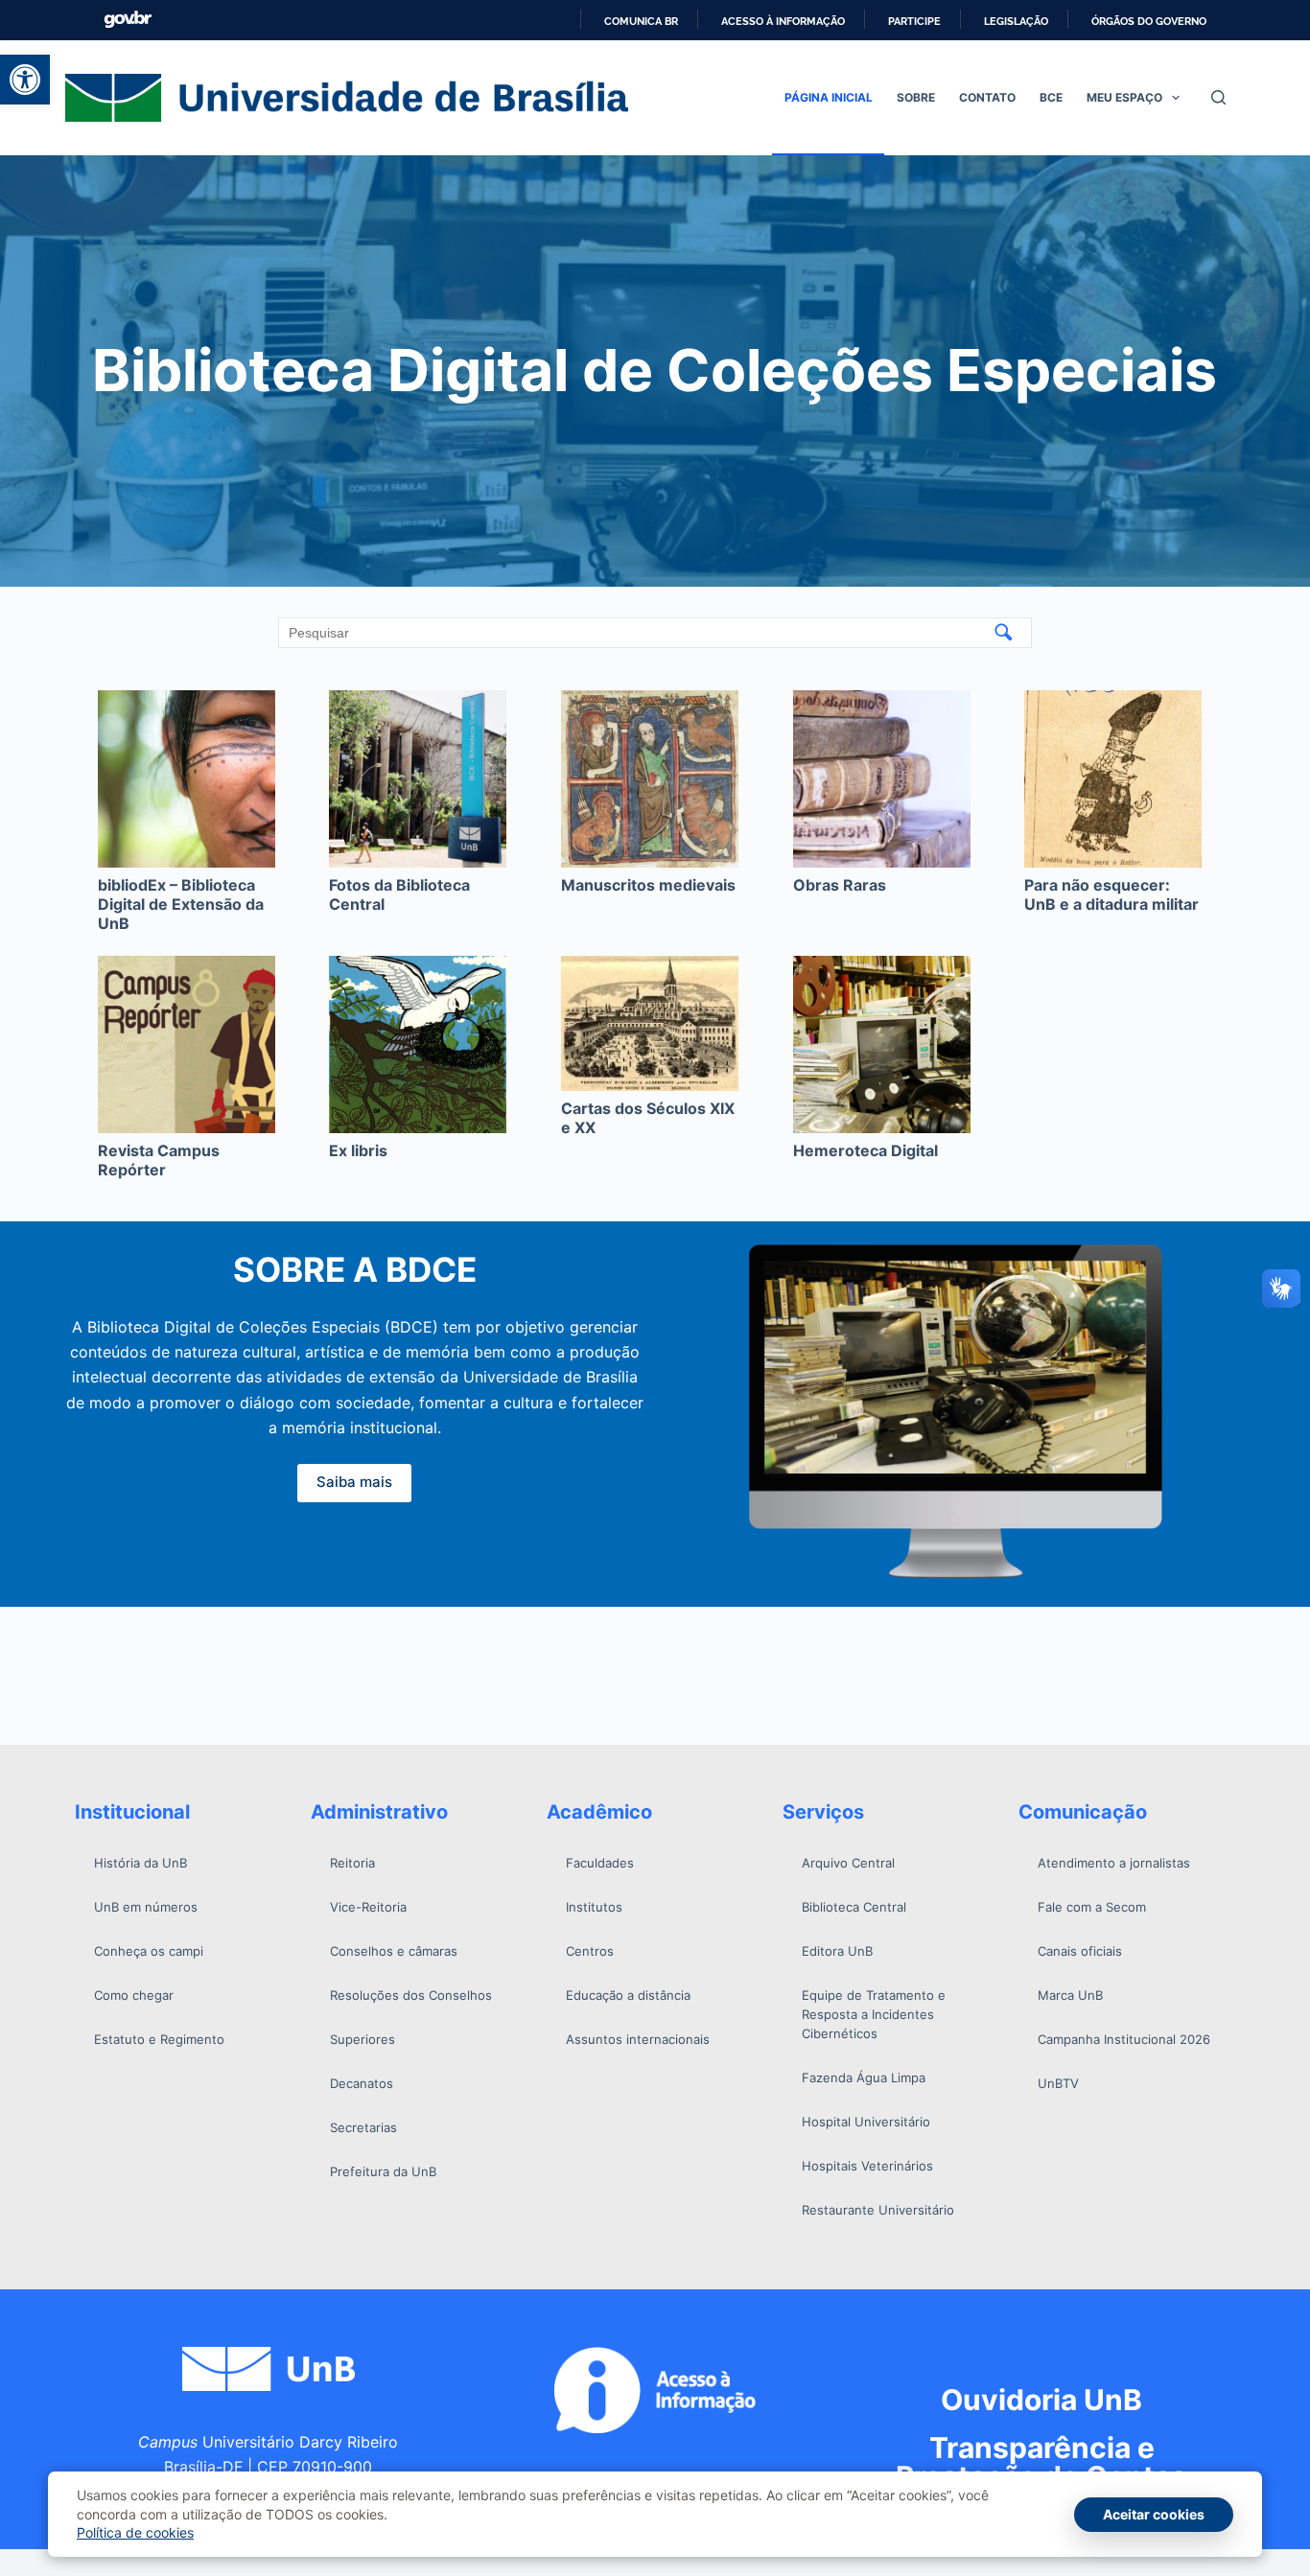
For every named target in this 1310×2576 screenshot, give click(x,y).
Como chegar (134, 1995)
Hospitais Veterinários (867, 2166)
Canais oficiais (1080, 1951)
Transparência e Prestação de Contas (1041, 2462)
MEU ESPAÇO (1124, 97)
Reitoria (352, 1863)
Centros (590, 1951)
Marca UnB (1070, 1995)
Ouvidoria (1041, 2400)
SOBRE (916, 97)
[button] (25, 80)
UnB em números (146, 1907)
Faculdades (600, 1863)
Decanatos (362, 2083)
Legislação (1016, 21)
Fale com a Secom (1092, 1907)
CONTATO (987, 97)
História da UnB (140, 1863)
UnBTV (1058, 2083)
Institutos (594, 1907)
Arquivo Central (848, 1863)
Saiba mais (354, 1482)
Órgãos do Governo (1149, 21)
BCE (1051, 97)
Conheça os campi (149, 1951)
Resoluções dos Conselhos (411, 1995)
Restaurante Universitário (878, 2210)
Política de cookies (135, 2532)
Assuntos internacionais (638, 2039)
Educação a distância (628, 1995)
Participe (914, 21)
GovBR (128, 20)
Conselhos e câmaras (394, 1951)
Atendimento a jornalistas (1114, 1863)
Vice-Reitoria (368, 1907)
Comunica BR (641, 21)
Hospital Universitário (866, 2122)
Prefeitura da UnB (383, 2171)
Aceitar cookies (1154, 2514)
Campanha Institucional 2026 (1124, 2039)
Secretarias (363, 2127)
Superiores (363, 2039)
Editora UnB (837, 1951)
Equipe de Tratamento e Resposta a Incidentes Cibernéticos (874, 2014)
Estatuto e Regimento (159, 2039)
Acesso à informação (783, 21)
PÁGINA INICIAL (829, 97)
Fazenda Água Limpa (864, 2077)
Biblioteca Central (854, 1907)
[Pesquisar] (1218, 97)
